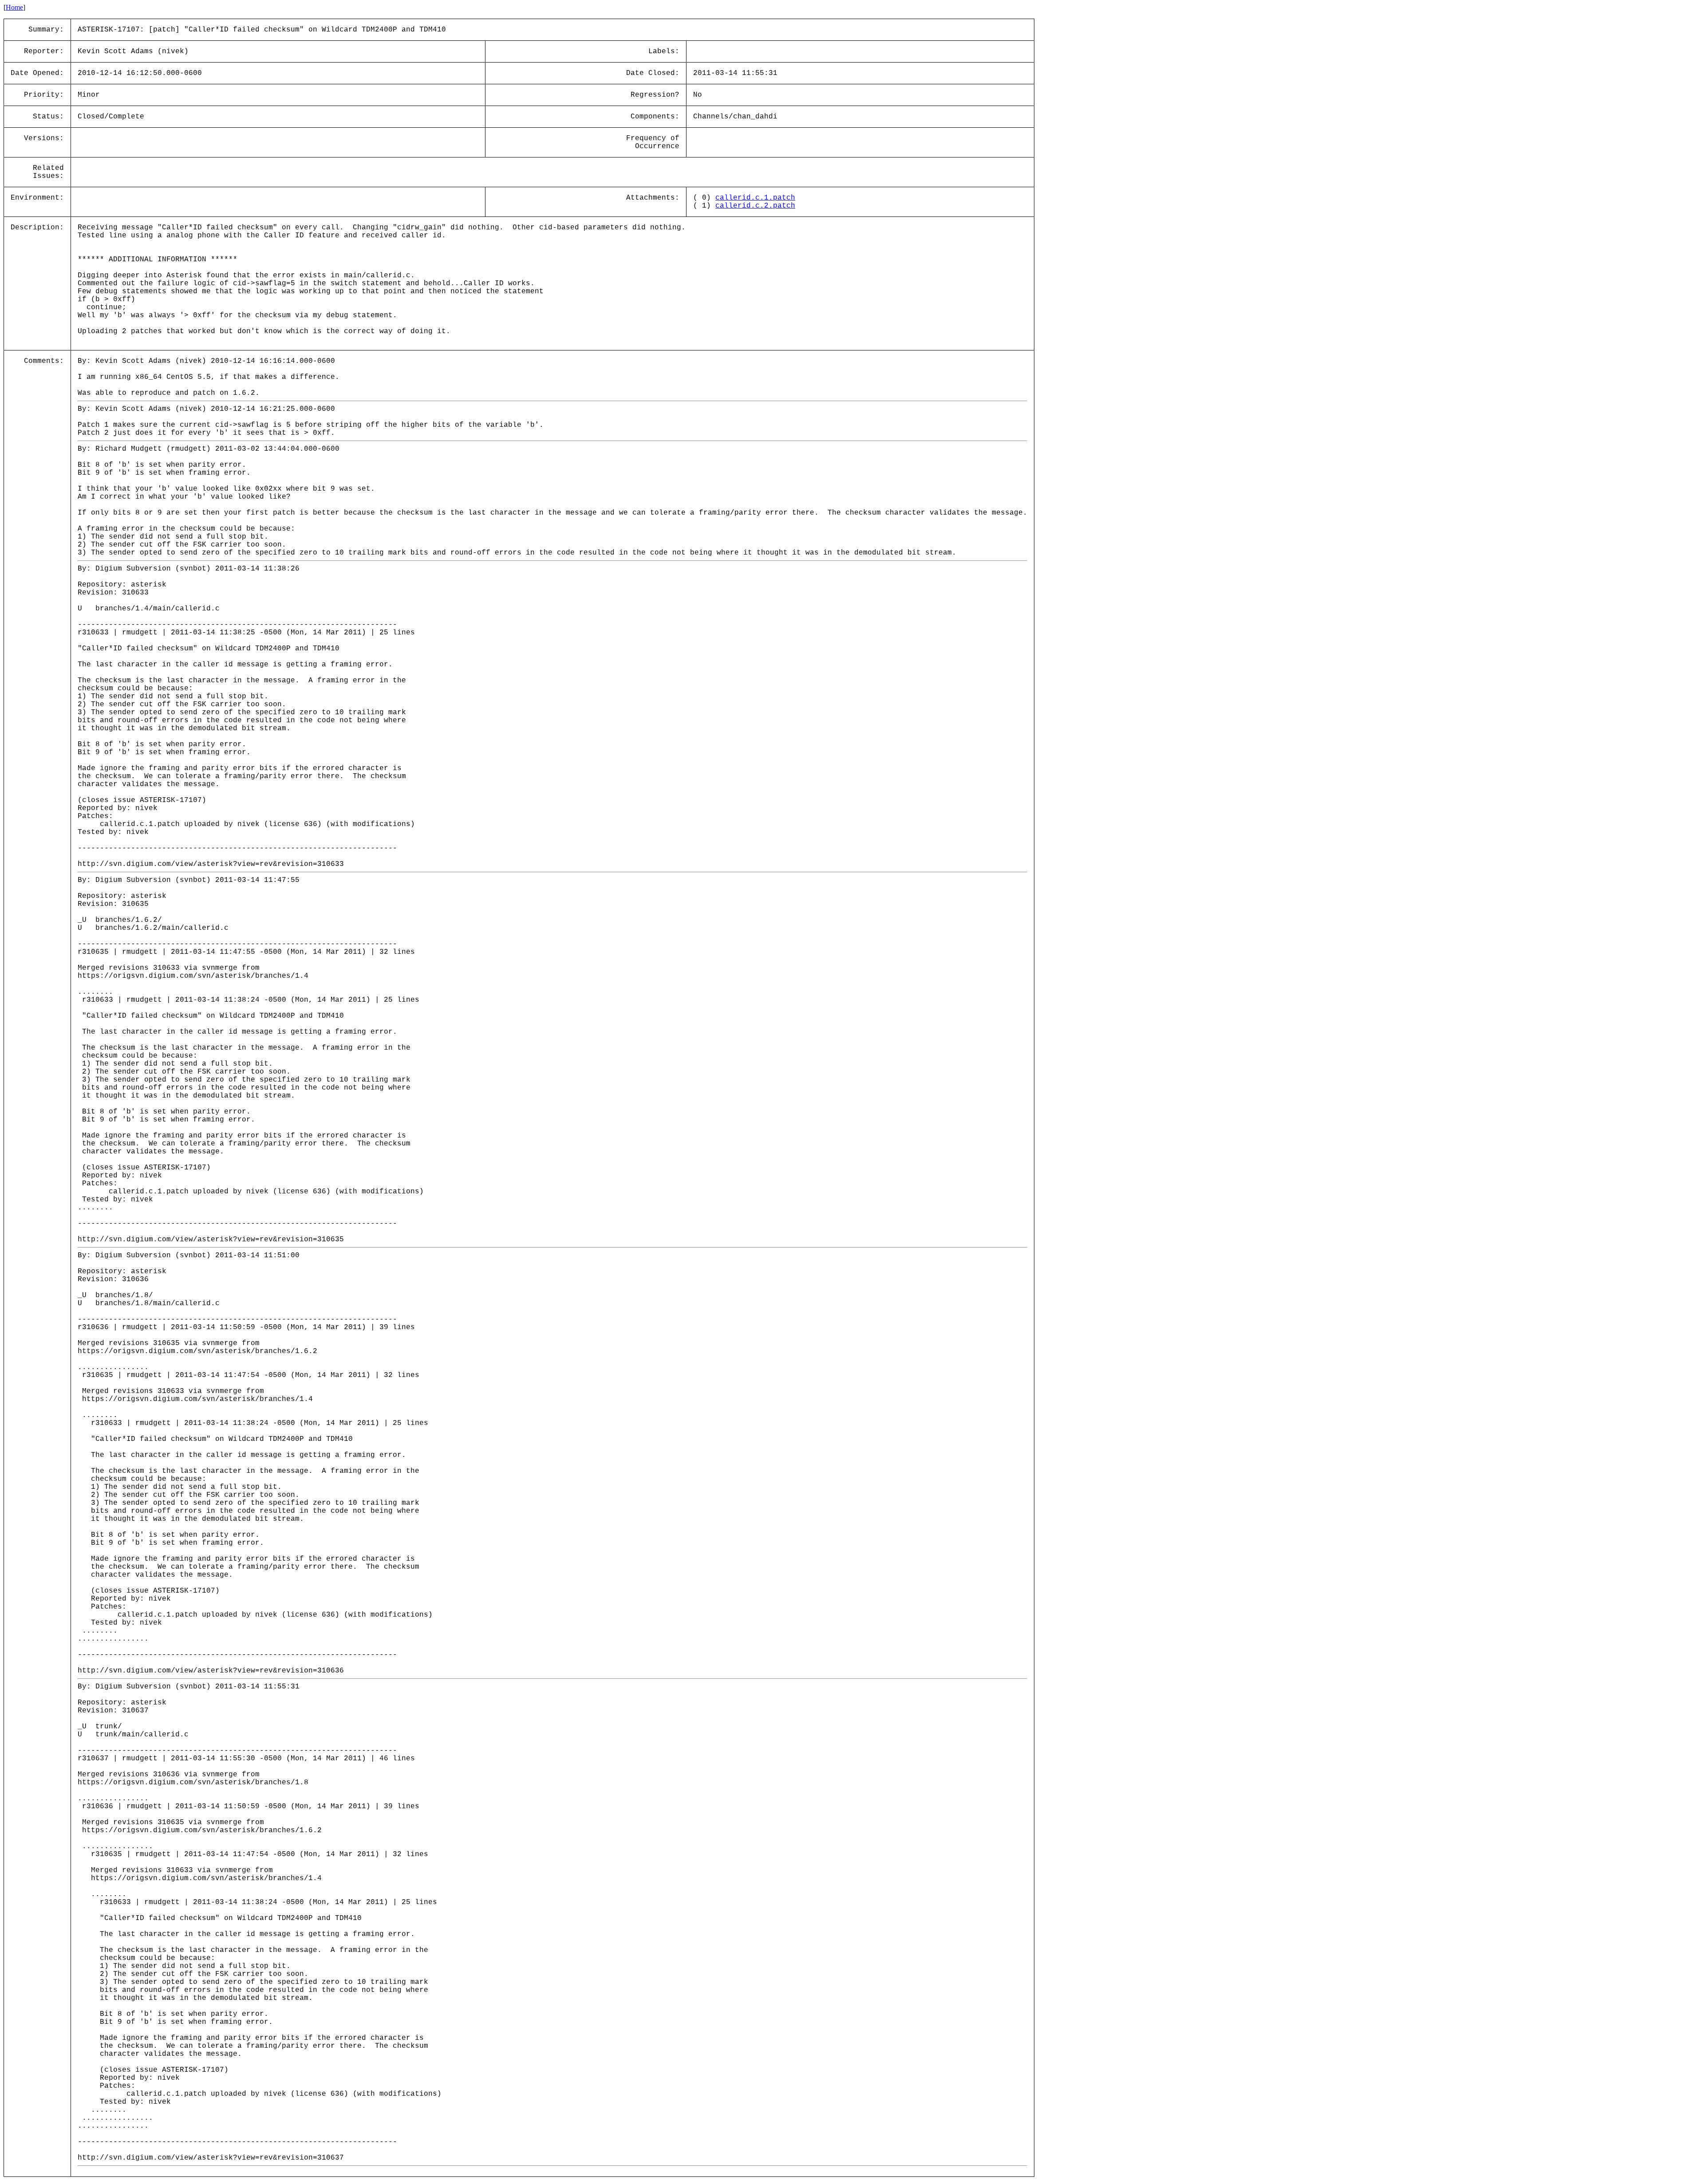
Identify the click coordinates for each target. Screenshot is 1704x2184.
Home (14, 7)
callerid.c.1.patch (755, 198)
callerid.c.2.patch (755, 206)
